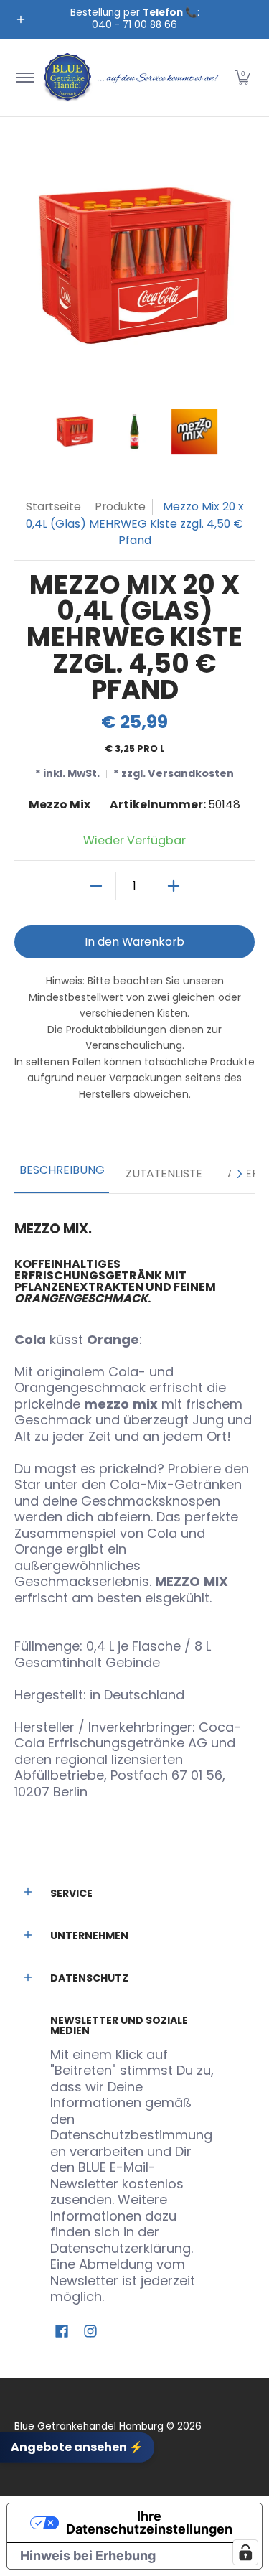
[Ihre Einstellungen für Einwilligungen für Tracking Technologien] (245, 2552)
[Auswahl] (174, 886)
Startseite (53, 507)
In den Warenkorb (134, 942)
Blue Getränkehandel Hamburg (89, 2426)
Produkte (120, 507)
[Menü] (24, 78)
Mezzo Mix (60, 804)
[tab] (62, 1175)
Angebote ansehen (77, 2446)
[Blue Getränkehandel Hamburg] (132, 78)
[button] (242, 78)
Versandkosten (191, 773)
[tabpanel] (134, 1504)
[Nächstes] (239, 1174)
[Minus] (96, 886)
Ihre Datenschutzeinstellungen (149, 2523)
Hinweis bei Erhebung (88, 2556)
